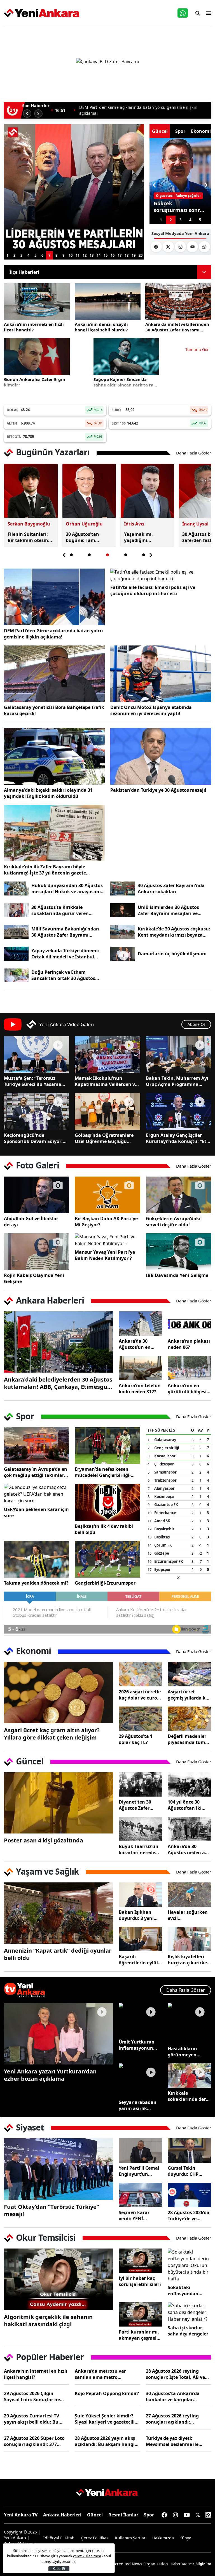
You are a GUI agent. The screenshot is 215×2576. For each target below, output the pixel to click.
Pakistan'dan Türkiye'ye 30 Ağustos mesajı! (158, 790)
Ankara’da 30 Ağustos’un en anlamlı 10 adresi (138, 1344)
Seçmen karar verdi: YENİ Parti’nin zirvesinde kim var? (140, 2216)
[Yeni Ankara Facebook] (156, 247)
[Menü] (207, 13)
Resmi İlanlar (123, 2515)
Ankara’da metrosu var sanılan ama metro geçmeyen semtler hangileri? (107, 2374)
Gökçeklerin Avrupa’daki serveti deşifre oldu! (173, 1222)
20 (141, 255)
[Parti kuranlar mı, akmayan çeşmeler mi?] (140, 2314)
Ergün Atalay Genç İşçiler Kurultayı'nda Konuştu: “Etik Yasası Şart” (178, 1138)
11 (78, 255)
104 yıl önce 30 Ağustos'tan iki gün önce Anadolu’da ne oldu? (185, 1805)
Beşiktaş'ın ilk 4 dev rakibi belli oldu (104, 1529)
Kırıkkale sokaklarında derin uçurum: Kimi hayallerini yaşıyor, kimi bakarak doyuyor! (189, 2096)
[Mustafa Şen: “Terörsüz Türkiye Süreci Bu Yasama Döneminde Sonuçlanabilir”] (37, 1054)
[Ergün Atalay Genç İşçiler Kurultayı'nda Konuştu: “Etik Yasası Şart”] (178, 1111)
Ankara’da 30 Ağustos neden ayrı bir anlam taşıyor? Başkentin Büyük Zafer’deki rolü (189, 1849)
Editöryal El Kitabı (59, 2538)
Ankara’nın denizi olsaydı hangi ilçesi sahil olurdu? (101, 327)
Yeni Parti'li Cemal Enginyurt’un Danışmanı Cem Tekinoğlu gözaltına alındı (139, 2171)
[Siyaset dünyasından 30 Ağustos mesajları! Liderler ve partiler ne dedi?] (74, 188)
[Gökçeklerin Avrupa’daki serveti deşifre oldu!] (178, 1195)
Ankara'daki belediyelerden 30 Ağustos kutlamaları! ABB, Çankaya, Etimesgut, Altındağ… (58, 1383)
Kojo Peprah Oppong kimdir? (107, 2393)
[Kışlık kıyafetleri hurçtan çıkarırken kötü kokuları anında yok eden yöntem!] (189, 1939)
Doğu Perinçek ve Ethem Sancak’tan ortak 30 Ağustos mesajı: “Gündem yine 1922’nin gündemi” (66, 975)
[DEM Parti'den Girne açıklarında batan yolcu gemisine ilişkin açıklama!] (54, 597)
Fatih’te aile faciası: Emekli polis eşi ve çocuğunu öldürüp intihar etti (153, 590)
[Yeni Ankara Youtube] (192, 247)
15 (106, 255)
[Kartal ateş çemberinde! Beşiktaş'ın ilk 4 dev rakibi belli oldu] (107, 1502)
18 (127, 255)
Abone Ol (196, 1024)
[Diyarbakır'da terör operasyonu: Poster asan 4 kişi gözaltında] (59, 1803)
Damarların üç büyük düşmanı (172, 954)
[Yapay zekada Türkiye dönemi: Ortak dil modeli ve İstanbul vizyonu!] (16, 954)
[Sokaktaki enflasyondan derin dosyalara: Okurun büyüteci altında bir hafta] (189, 2265)
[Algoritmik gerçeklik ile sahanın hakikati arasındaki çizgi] (59, 2279)
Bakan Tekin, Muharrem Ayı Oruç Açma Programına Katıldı (177, 1081)
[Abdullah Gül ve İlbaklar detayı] (37, 1195)
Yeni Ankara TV (21, 2515)
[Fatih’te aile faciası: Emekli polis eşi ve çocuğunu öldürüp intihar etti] (161, 575)
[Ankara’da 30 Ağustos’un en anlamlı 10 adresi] (140, 1324)
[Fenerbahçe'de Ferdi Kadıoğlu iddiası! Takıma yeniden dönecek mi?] (37, 1559)
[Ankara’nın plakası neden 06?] (189, 1324)
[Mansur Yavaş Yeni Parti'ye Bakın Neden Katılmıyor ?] (107, 1240)
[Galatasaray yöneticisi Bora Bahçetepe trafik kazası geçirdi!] (54, 674)
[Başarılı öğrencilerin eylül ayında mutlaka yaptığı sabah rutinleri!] (140, 1939)
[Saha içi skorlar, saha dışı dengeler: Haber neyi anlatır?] (189, 2312)
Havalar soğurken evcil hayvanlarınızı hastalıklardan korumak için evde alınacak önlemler (188, 1915)
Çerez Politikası (95, 2538)
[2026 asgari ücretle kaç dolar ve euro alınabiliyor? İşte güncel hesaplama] (140, 1674)
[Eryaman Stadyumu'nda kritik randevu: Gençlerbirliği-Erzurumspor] (107, 1559)
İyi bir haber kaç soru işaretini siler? (140, 2281)
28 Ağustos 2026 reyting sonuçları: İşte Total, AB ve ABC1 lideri (175, 2374)
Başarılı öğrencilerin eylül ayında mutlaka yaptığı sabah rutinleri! (138, 1960)
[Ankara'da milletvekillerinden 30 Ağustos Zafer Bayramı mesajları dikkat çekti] (178, 302)
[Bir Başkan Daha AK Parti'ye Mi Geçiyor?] (107, 1195)
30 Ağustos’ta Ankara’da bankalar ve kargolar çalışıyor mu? (173, 2396)
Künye (185, 2538)
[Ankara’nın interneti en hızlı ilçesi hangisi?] (37, 302)
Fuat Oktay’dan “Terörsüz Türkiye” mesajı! (52, 2210)
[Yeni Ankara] (42, 13)
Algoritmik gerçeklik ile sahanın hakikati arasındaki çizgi (48, 2321)
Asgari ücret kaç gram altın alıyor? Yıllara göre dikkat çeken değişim (52, 1734)
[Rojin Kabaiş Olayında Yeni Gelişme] (37, 1252)
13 (92, 255)
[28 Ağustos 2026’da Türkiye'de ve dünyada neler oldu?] (189, 2195)
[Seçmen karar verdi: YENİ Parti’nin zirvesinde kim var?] (140, 2195)
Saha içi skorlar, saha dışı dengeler (188, 2331)
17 (120, 255)
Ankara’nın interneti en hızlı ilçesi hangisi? (34, 327)
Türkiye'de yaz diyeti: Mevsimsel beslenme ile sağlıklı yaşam (172, 2441)
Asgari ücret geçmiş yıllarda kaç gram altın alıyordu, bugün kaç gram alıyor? (189, 1695)
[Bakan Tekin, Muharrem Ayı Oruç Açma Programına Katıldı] (178, 1054)
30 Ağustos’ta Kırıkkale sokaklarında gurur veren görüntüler (60, 910)
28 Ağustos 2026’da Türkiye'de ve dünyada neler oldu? (189, 2216)
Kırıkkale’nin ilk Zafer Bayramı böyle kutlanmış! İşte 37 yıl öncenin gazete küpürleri (45, 870)
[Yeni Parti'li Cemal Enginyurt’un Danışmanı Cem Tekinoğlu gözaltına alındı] (140, 2150)
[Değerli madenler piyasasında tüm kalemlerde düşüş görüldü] (189, 1719)
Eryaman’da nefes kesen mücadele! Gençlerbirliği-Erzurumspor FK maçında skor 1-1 (103, 1472)
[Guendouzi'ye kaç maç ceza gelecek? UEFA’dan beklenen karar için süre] (37, 1494)
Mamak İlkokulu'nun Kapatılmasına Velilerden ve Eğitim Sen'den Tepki (106, 1081)
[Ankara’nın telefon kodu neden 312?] (140, 1368)
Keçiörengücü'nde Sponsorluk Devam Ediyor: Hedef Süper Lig (33, 1138)
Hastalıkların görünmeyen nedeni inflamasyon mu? (187, 2052)
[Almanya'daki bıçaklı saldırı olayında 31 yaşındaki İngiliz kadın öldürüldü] (54, 756)
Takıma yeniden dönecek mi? (36, 1583)
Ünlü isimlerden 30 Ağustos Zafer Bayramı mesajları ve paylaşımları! (168, 910)
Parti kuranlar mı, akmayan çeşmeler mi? (140, 2335)
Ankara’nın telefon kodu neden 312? (140, 1389)
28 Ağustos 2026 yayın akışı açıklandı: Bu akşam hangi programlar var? (105, 2441)
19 (134, 255)
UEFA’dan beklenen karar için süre (36, 1512)
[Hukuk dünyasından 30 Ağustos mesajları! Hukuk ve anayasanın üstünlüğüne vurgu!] (16, 888)
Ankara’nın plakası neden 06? (189, 1344)
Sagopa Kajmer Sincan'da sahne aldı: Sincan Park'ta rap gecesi (125, 382)
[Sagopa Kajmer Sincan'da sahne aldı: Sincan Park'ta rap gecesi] (126, 357)
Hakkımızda (163, 2538)
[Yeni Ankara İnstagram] (180, 247)
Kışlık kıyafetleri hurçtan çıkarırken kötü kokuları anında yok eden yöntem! (189, 1960)
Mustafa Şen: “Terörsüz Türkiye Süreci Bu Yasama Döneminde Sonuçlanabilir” (35, 1081)
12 (85, 255)
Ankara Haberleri (62, 2515)
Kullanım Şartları (131, 2538)
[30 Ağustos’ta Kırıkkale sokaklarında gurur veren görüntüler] (16, 910)
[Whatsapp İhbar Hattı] (183, 13)
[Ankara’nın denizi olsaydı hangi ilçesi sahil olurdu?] (108, 302)
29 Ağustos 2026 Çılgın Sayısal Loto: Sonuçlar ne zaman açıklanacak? (32, 2396)
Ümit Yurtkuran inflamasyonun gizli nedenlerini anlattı (137, 2045)
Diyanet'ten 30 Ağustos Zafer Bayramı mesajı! (137, 1805)
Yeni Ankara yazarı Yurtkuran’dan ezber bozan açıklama (50, 2075)
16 (113, 255)
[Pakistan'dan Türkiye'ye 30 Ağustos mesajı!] (161, 756)
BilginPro (203, 2564)
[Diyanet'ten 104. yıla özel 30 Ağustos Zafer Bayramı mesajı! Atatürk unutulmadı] (140, 1784)
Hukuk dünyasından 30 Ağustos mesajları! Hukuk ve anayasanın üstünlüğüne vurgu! (68, 888)
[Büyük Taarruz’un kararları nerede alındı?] (140, 1829)
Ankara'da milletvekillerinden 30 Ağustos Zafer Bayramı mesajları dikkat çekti (144, 110)
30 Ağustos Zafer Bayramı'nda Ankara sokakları (171, 888)
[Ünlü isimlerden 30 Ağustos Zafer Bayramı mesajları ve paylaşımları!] (123, 910)
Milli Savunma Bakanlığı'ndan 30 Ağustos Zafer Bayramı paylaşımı (65, 932)
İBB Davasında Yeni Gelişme (177, 1275)
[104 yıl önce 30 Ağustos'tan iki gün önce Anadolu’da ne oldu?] (189, 1784)
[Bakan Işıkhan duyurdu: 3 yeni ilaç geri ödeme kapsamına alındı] (140, 1895)
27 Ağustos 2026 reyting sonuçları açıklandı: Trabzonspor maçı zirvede (174, 2419)
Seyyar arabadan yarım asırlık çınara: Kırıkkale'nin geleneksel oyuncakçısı (138, 2105)
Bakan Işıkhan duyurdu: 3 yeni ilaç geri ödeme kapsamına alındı (138, 1915)
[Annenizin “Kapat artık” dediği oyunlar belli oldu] (59, 1913)
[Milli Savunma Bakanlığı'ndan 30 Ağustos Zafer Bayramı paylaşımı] (16, 932)
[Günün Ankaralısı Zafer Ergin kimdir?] (37, 357)
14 (99, 255)
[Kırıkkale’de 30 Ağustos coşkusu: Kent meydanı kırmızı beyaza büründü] (123, 932)
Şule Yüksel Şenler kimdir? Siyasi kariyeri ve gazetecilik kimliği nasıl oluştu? (106, 2419)
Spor (149, 2515)
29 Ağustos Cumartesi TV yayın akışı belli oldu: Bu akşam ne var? (31, 2419)
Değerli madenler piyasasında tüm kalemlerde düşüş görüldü (188, 1739)
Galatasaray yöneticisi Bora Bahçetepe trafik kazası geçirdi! (54, 710)
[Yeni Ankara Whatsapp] (204, 247)
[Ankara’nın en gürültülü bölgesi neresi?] (189, 1368)
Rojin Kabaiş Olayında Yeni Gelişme (34, 1278)
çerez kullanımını (87, 2556)
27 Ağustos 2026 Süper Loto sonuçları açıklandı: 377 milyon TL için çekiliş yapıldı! (36, 2441)
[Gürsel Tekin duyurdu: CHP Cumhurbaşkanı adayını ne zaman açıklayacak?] (189, 2150)
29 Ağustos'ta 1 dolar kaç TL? (136, 1739)
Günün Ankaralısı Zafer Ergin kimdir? (35, 382)
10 (71, 255)
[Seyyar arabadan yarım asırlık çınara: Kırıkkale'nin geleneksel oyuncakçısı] (140, 2080)
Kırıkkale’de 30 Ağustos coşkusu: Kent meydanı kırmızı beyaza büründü (174, 932)
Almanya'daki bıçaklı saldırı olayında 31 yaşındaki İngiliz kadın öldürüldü (48, 793)
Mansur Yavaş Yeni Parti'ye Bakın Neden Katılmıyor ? (105, 1255)
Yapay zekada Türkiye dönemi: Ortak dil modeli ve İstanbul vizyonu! (65, 954)
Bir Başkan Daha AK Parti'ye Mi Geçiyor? (106, 1222)
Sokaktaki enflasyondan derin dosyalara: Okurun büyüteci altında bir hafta (187, 2290)
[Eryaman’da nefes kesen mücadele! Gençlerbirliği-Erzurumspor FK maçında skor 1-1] (107, 1445)
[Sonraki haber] (38, 114)
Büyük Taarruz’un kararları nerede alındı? (139, 1849)
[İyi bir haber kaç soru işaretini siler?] (140, 2261)
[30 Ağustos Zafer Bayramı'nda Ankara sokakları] (123, 888)
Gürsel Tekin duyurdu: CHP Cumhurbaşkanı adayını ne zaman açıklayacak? (188, 2171)
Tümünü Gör (197, 349)
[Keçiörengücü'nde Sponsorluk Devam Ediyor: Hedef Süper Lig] (37, 1111)
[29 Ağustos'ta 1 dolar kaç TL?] (140, 1719)
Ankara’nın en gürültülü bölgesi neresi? (187, 1389)
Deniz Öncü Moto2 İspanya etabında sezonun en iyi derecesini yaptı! (151, 710)
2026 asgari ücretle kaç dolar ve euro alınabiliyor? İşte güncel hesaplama (140, 1695)
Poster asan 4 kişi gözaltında (44, 1840)
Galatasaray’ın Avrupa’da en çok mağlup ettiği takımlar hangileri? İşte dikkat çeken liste (36, 1472)
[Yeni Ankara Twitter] (168, 247)
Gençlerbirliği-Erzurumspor (105, 1583)
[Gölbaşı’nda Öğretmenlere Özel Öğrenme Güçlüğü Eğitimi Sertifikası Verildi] (107, 1111)
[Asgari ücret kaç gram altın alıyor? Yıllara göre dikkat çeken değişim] (59, 1693)
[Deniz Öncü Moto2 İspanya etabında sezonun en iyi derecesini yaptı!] (161, 674)
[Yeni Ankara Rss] (208, 2515)
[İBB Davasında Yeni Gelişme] (178, 1252)
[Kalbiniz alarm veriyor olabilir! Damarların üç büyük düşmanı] (123, 954)
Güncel (95, 2515)
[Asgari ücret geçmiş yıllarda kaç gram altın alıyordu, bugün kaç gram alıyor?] (189, 1674)
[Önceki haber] (27, 114)
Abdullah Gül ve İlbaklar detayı (31, 1222)
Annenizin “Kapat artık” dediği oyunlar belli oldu (58, 1954)
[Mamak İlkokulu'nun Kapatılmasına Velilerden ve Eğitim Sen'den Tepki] (107, 1054)
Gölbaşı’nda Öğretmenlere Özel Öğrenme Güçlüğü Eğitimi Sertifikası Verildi (104, 1138)
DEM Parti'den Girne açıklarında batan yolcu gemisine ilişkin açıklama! (53, 634)
